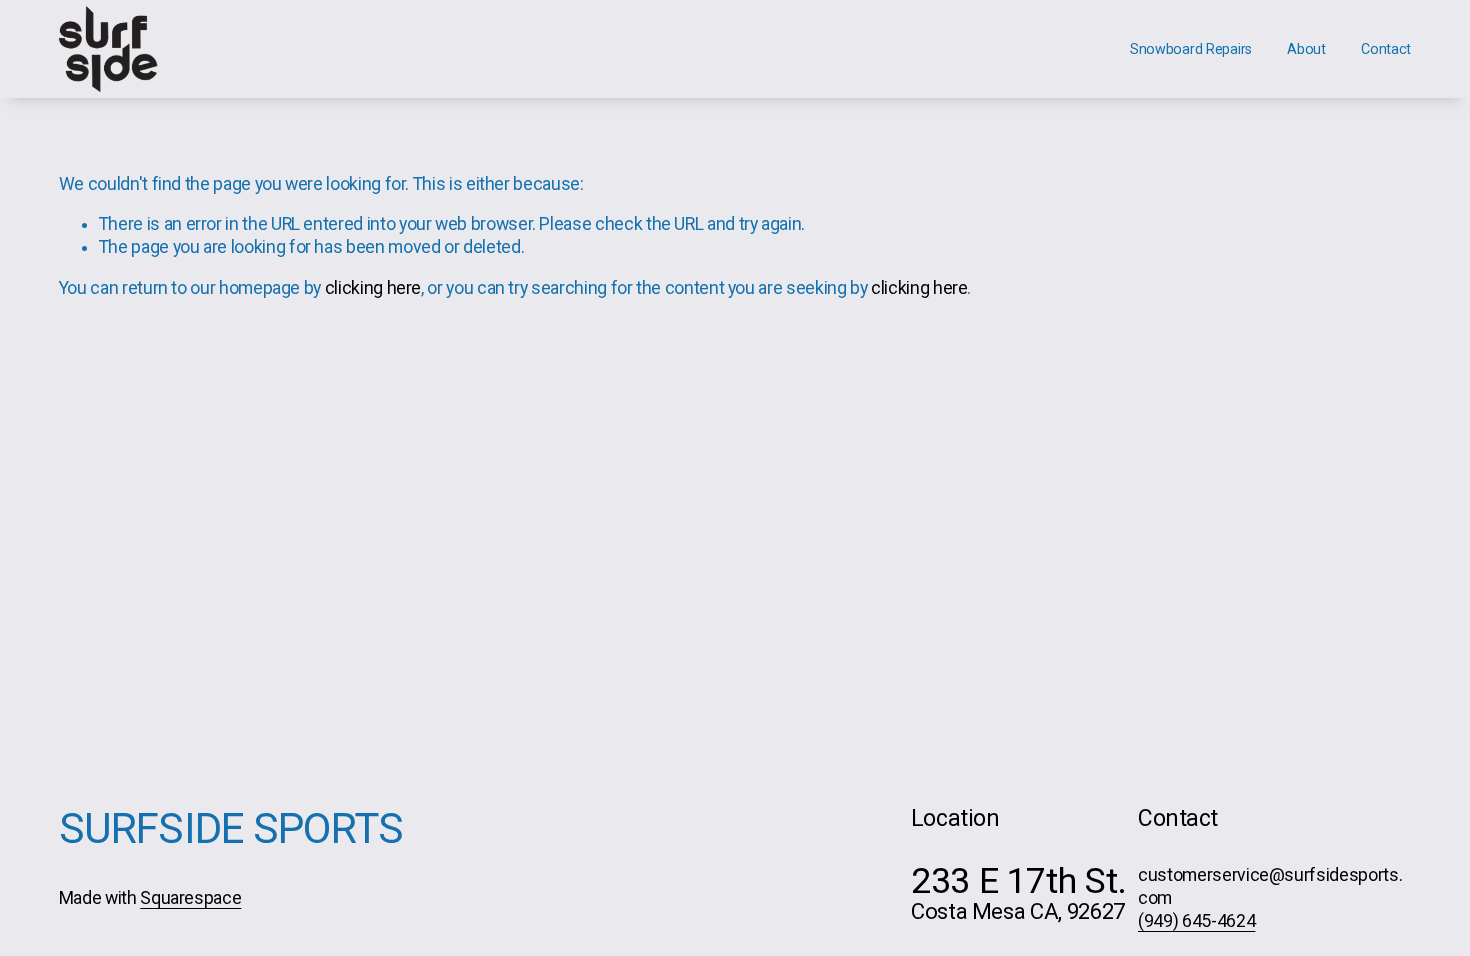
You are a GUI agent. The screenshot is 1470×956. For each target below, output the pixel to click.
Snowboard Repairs (1191, 49)
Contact (1386, 49)
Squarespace (190, 898)
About (1306, 49)
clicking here (373, 288)
